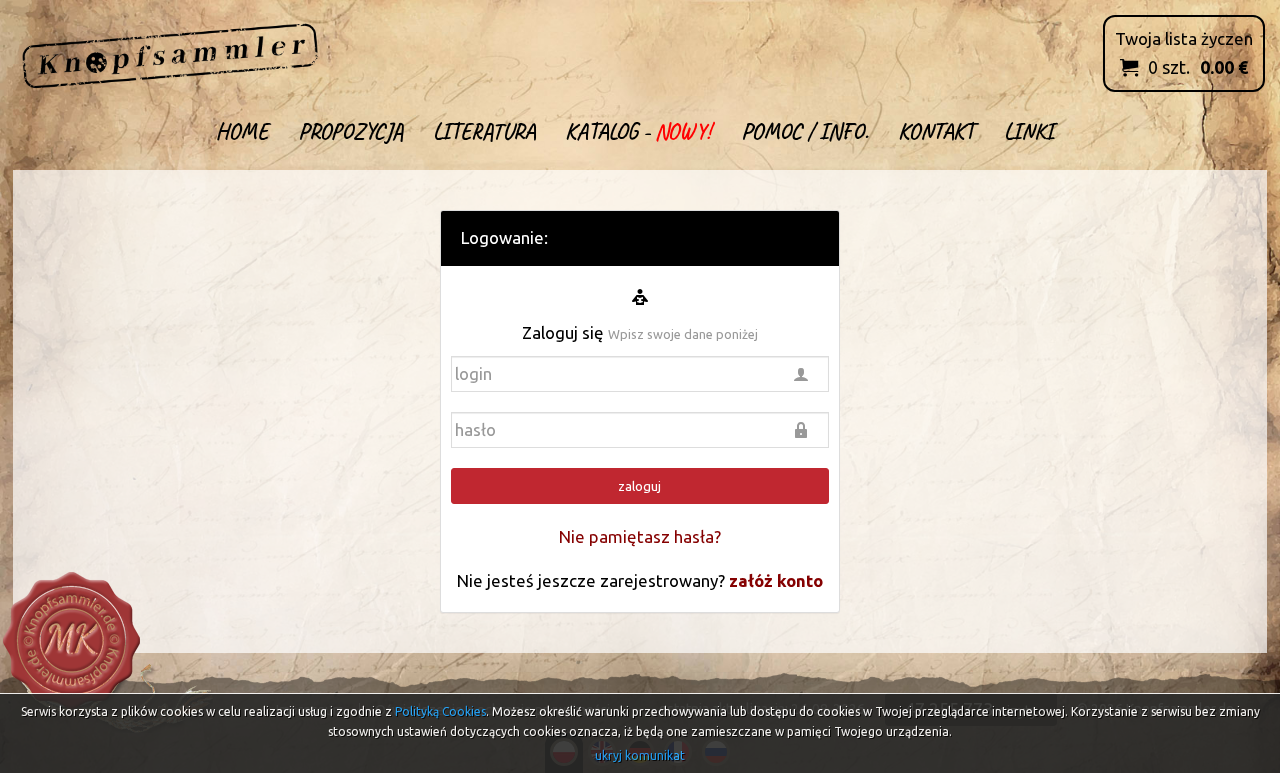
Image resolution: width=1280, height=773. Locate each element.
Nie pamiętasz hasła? (640, 536)
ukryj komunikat (640, 755)
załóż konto (776, 580)
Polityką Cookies (440, 711)
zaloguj (639, 486)
